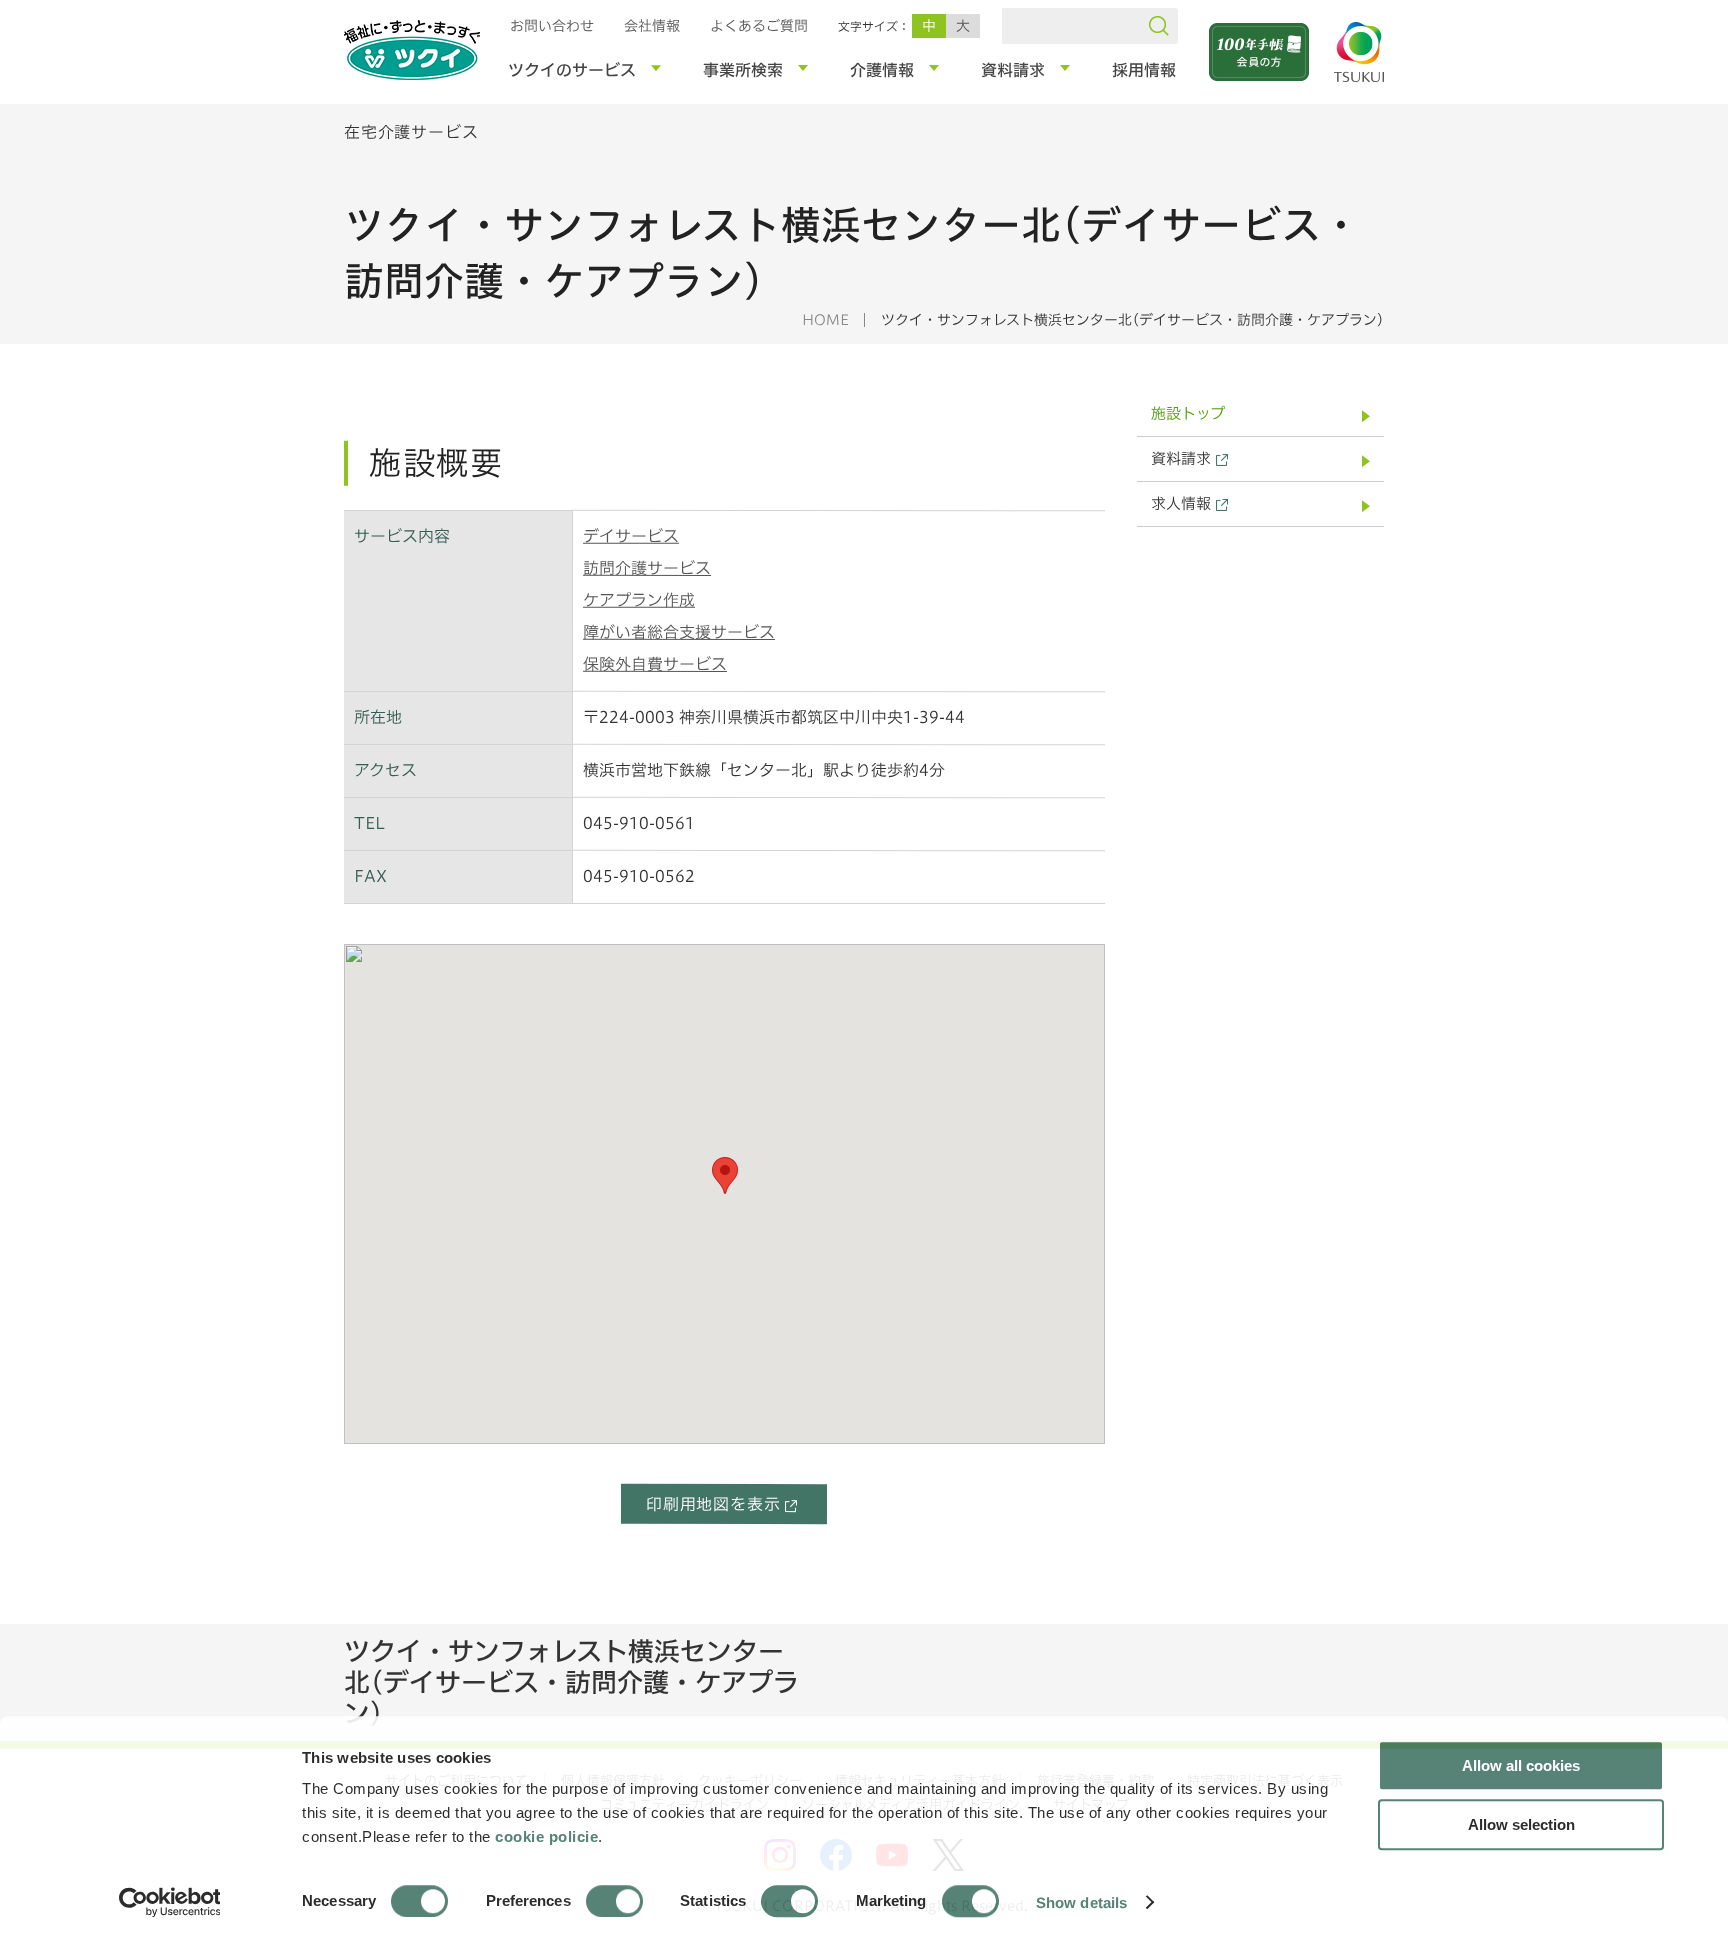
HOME (825, 320)
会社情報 (652, 26)
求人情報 (1181, 503)
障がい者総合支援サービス (679, 632)
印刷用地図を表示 (713, 1504)
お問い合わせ (552, 26)
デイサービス (631, 536)
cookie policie (546, 1836)
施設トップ (1188, 413)
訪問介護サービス (647, 568)
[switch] (614, 1901)
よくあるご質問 (759, 26)
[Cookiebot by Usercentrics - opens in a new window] (168, 1902)
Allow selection (1521, 1824)
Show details (1081, 1901)
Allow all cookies (1521, 1765)
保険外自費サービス (655, 664)
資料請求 (1181, 458)
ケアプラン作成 (639, 600)
